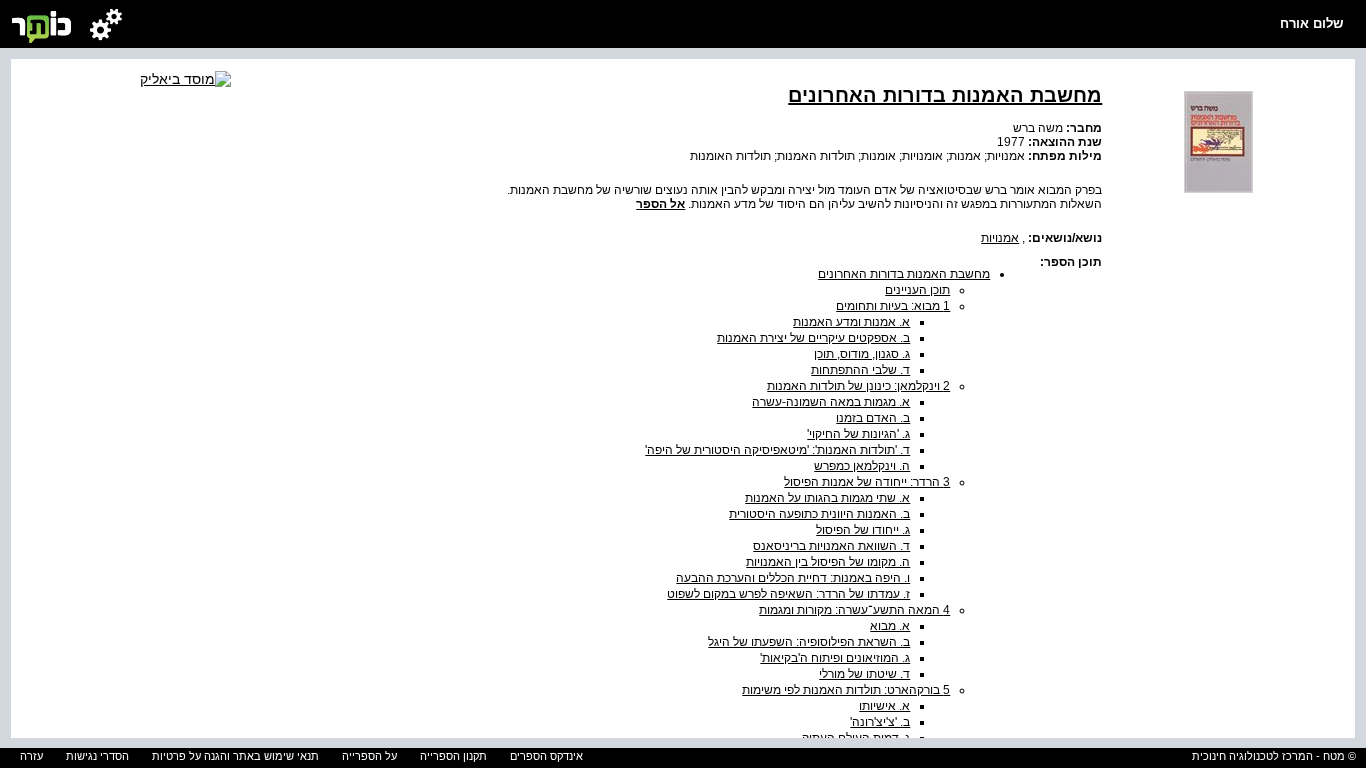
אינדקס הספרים (546, 756)
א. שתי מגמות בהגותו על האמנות (827, 498)
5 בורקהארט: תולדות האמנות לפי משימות (846, 690)
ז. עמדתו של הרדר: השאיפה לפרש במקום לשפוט (788, 594)
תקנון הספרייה (453, 756)
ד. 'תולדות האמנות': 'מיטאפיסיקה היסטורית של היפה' (777, 450)
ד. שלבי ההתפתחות (860, 370)
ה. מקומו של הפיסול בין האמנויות (828, 562)
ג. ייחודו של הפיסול (863, 530)
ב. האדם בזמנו (873, 418)
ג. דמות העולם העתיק (856, 738)
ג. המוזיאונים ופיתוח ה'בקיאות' (835, 658)
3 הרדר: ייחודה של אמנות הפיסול (867, 482)
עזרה (31, 756)
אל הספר (660, 204)
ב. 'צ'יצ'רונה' (880, 722)
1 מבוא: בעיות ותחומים (893, 306)
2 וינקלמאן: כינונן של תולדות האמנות (858, 386)
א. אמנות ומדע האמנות (851, 322)
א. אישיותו (884, 706)
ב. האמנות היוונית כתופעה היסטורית (819, 514)
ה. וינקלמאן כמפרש (862, 466)
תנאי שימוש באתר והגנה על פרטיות (235, 756)
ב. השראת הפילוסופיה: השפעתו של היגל (809, 642)
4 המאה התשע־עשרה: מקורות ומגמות (854, 610)
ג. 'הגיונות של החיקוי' (858, 434)
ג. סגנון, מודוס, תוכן (862, 354)
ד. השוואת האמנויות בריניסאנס (831, 546)
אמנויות (1000, 238)
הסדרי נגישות (97, 756)
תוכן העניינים (917, 290)
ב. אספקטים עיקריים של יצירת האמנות (813, 338)
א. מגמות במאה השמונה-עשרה (831, 402)
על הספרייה (369, 756)
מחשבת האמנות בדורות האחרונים (904, 274)
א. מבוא (890, 626)
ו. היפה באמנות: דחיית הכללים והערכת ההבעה (793, 578)
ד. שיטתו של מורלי (864, 674)
